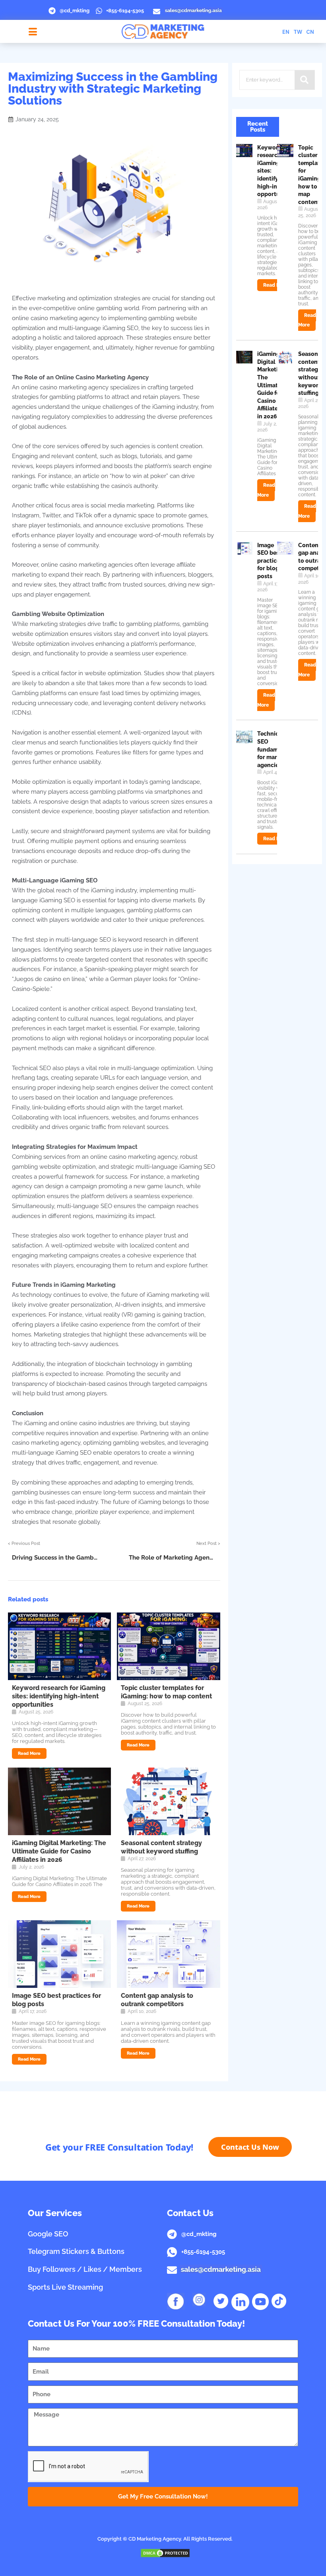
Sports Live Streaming (65, 2287)
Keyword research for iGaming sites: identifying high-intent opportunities (59, 1696)
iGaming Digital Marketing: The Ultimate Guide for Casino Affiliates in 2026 (59, 1851)
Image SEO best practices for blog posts (270, 561)
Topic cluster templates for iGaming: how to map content (166, 1692)
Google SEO (48, 2234)
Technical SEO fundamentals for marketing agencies (276, 749)
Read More (29, 1753)
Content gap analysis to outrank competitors (157, 2000)
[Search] (305, 80)
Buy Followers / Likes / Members (85, 2269)
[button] (33, 32)
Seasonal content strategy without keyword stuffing (161, 1847)
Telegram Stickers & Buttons (76, 2251)
